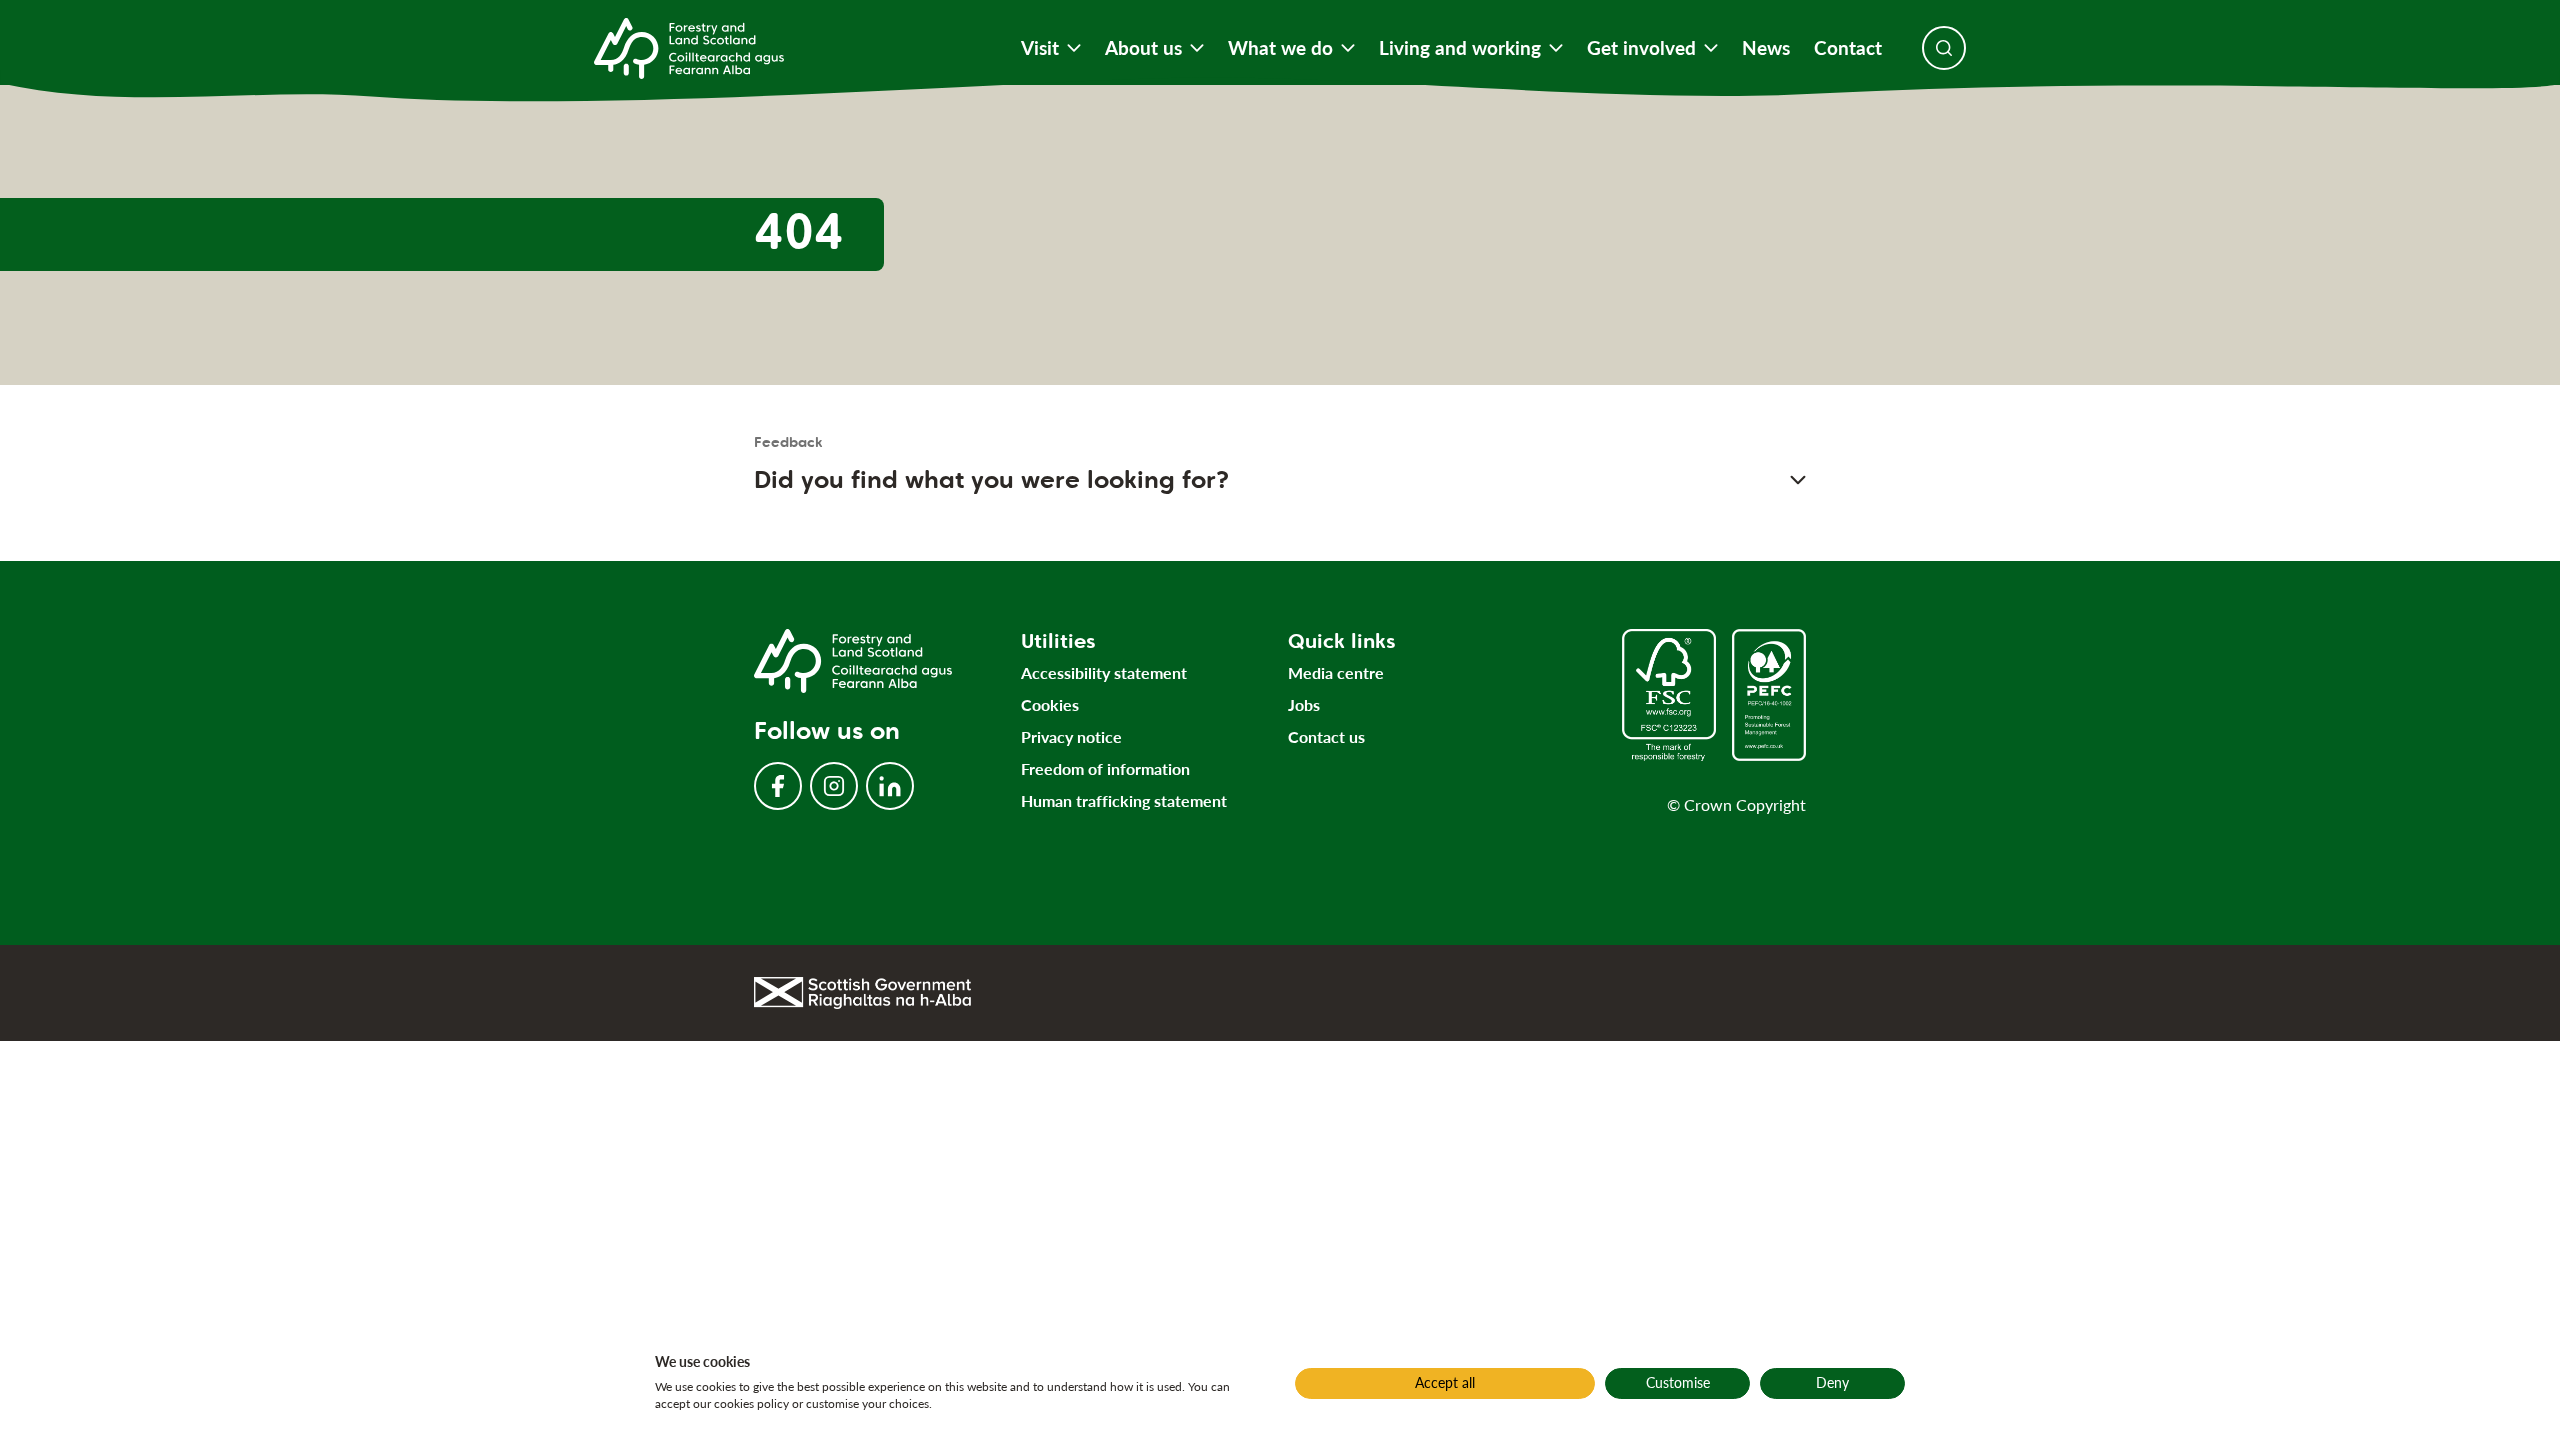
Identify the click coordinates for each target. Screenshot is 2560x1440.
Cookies (1050, 704)
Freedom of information (1105, 768)
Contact (1848, 48)
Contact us (1326, 736)
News (1766, 48)
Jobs (1304, 704)
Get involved (1641, 48)
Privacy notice (1071, 736)
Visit (1040, 48)
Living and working (1460, 48)
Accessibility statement (1104, 672)
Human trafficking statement (1124, 800)
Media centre (1336, 672)
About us (1143, 48)
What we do (1280, 48)
